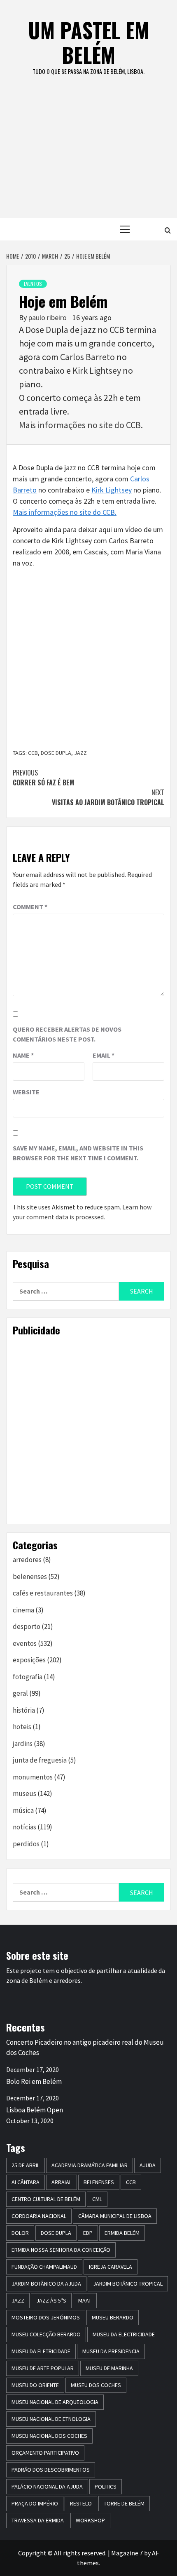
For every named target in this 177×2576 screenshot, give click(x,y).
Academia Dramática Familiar (90, 2165)
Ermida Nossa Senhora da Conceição (61, 2250)
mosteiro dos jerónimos (46, 2317)
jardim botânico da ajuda (46, 2284)
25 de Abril (26, 2165)
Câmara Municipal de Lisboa (115, 2216)
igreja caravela (111, 2267)
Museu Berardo (113, 2317)
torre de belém (124, 2503)
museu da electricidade (124, 2334)
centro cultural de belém (46, 2199)
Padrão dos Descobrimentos (51, 2470)
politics (106, 2486)
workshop (90, 2520)
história (24, 1710)
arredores (27, 1560)
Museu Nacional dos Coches (49, 2436)
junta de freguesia (40, 1760)
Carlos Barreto (87, 357)
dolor (20, 2233)
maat (85, 2300)
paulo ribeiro (48, 317)
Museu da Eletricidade (41, 2351)
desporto (27, 1626)
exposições (29, 1660)
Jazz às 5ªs (51, 2300)
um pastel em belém (88, 42)
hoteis (22, 1727)
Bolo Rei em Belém (34, 2081)
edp (88, 2233)
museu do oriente (35, 2385)
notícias (24, 1827)
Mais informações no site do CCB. (81, 425)
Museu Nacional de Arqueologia (55, 2402)
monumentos (33, 1777)
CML (97, 2199)
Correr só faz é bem (44, 778)
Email (104, 1055)
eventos (33, 284)
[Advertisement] (88, 155)
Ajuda (148, 2165)
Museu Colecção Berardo (46, 2334)
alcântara (26, 2182)
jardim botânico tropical (128, 2284)
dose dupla (56, 753)
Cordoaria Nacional (39, 2216)
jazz (80, 753)
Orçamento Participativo (45, 2453)
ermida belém (122, 2233)
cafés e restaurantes (43, 1593)
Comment (30, 907)
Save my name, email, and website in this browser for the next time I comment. (78, 1153)
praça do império (35, 2503)
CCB (33, 753)
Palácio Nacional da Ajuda (47, 2486)
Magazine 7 (127, 2553)
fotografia (28, 1677)
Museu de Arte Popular (43, 2368)
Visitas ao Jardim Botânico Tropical (108, 797)
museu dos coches (96, 2385)
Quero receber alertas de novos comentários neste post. (67, 1034)
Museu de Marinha (109, 2368)
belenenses (30, 1577)
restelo (81, 2503)
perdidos (26, 1844)
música (23, 1810)
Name (23, 1055)
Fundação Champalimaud (44, 2267)
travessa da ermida (38, 2520)
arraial (62, 2182)
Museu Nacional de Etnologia (51, 2419)
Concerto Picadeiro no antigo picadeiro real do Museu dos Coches (85, 2048)
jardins (23, 1744)
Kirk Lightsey (97, 370)
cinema (23, 1610)
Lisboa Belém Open (35, 2110)
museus (24, 1794)
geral (20, 1693)
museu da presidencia (111, 2351)
